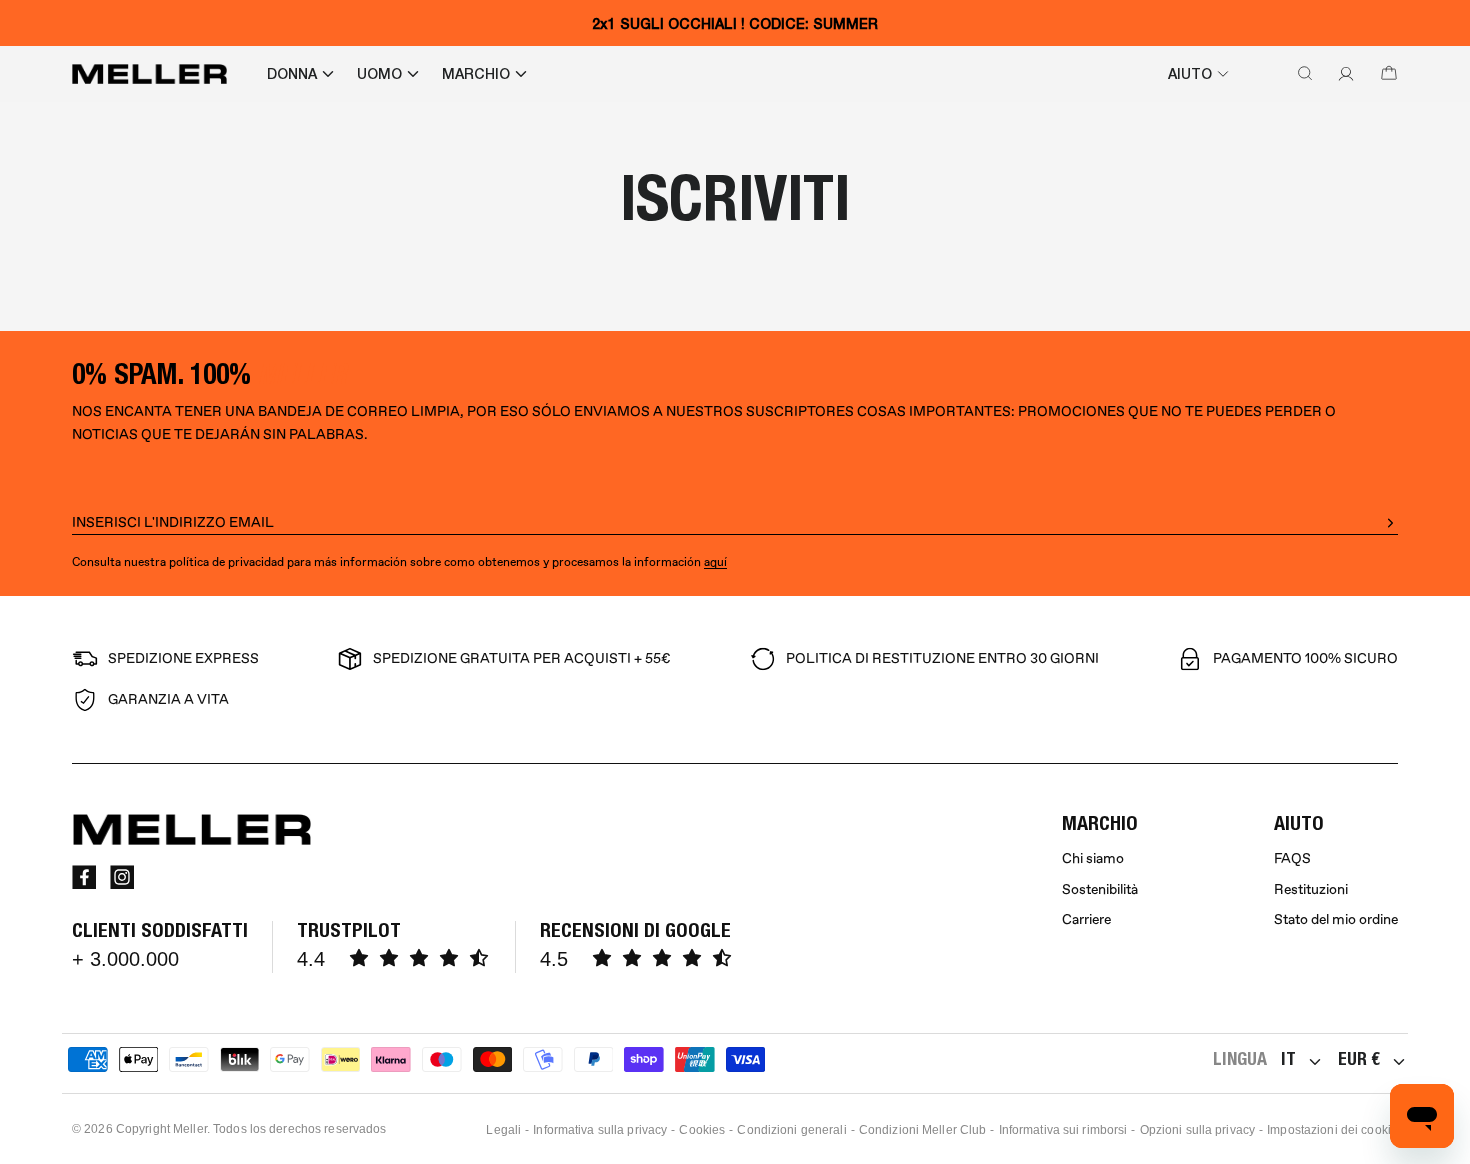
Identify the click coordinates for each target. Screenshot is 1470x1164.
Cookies (702, 1130)
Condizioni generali (791, 1130)
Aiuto (1190, 74)
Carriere (1086, 919)
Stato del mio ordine (1336, 919)
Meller (190, 1129)
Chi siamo (1093, 858)
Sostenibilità (1100, 889)
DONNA (292, 74)
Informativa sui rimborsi (1063, 1130)
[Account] (1342, 74)
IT (1288, 1058)
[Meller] (149, 74)
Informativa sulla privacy (600, 1130)
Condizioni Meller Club (923, 1130)
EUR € (1359, 1058)
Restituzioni (1311, 889)
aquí (715, 562)
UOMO (379, 74)
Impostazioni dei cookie (1332, 1130)
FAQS (1292, 858)
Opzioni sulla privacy (1198, 1130)
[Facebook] (84, 877)
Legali (503, 1130)
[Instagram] (122, 877)
